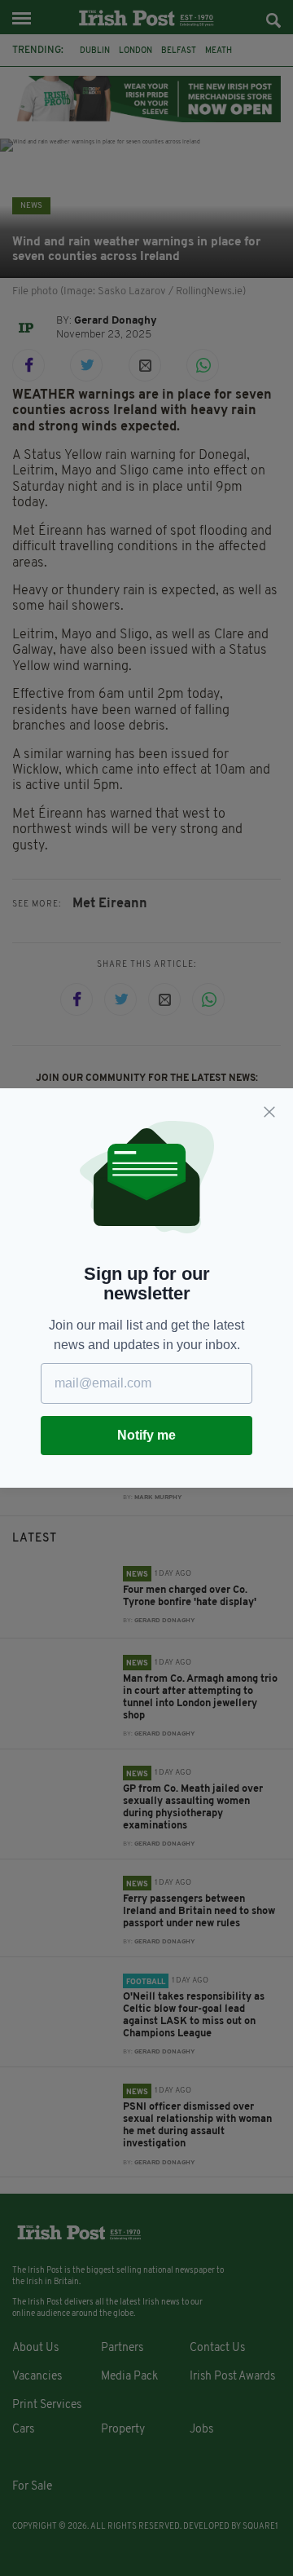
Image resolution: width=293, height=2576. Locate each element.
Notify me (146, 1435)
